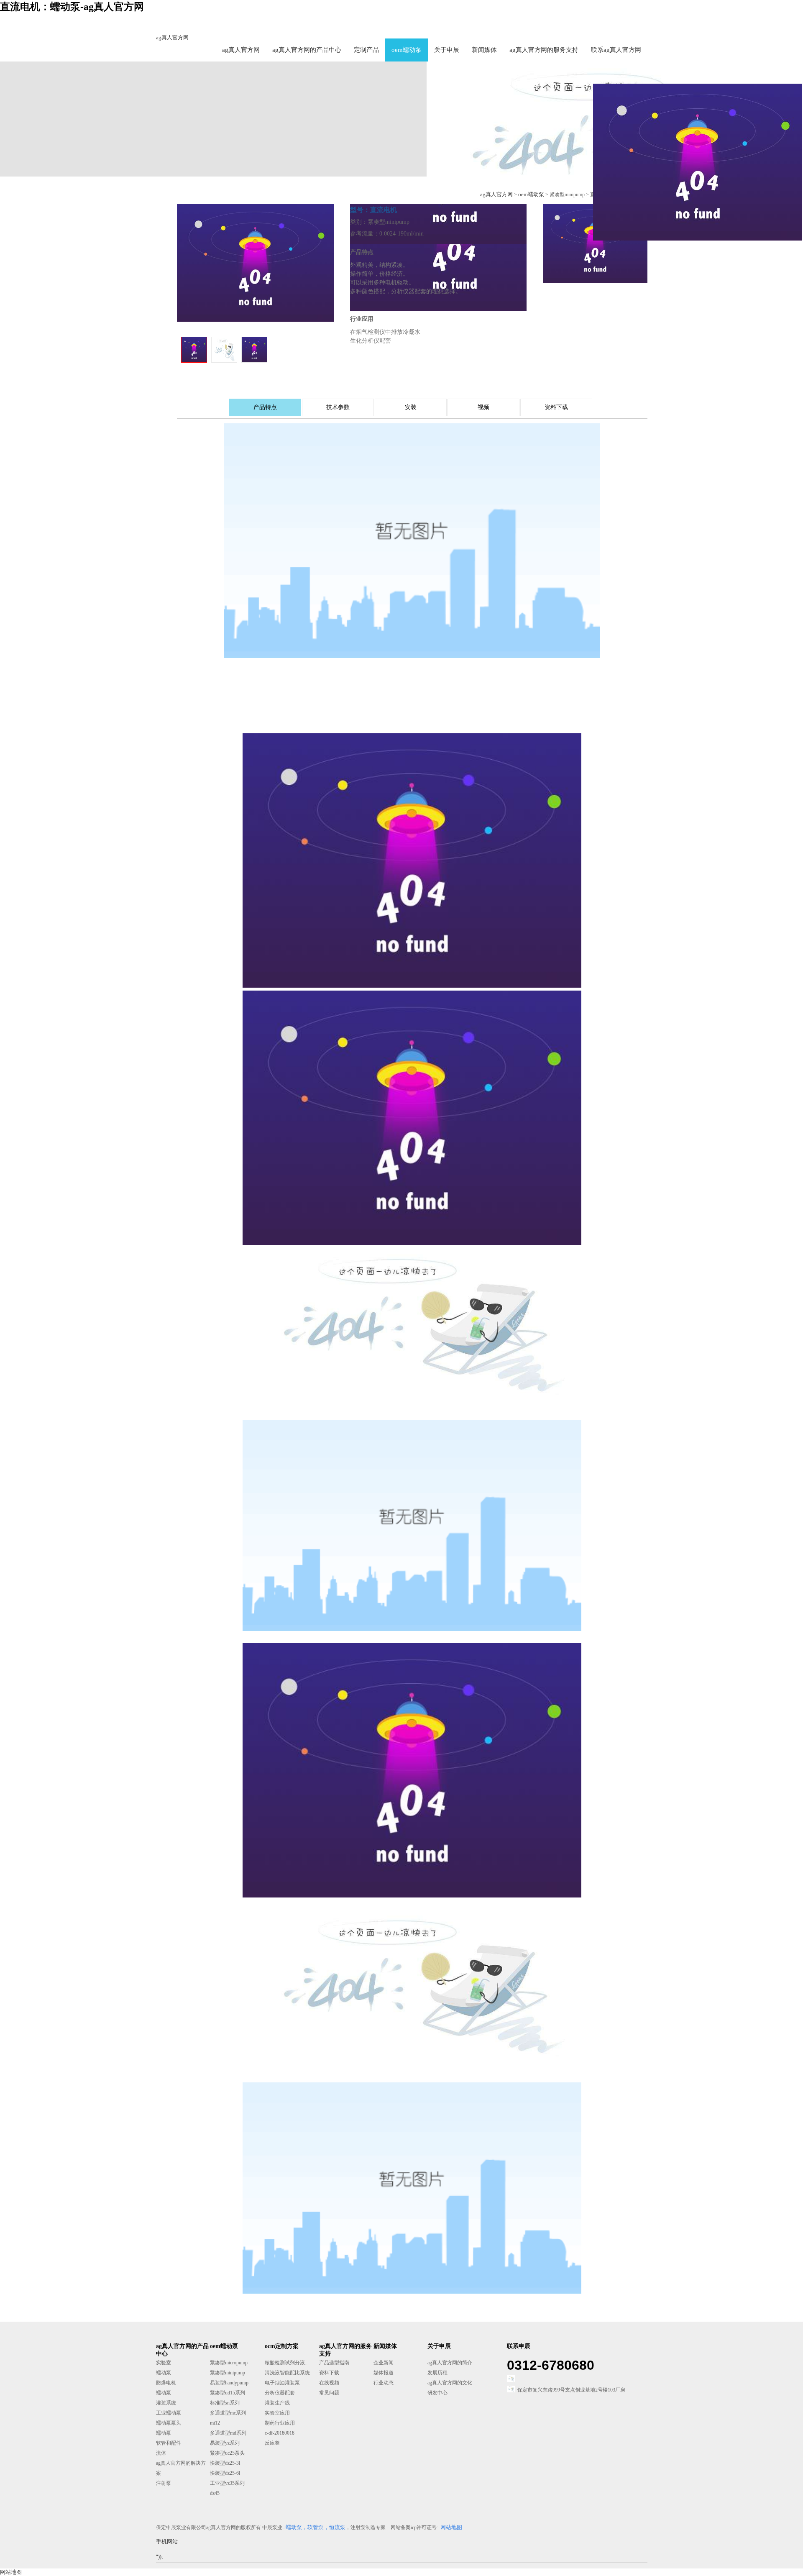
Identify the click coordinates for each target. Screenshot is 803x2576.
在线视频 (329, 2383)
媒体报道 (384, 2373)
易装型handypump (229, 2383)
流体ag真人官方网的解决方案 (181, 2463)
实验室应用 (277, 2413)
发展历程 (437, 2373)
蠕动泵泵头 (169, 2423)
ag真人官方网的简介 (450, 2363)
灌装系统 (166, 2403)
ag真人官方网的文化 (450, 2383)
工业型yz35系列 (227, 2483)
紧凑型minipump (228, 2373)
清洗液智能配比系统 (287, 2373)
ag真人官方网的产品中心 (307, 50)
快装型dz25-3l (225, 2463)
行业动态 (384, 2383)
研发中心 (437, 2393)
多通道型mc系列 (228, 2413)
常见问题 (329, 2393)
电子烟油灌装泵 (282, 2383)
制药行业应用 (280, 2423)
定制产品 (366, 50)
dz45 (215, 2493)
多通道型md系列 (228, 2433)
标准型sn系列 (225, 2403)
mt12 (215, 2423)
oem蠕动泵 (407, 50)
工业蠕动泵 (169, 2413)
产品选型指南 (334, 2363)
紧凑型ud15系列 (228, 2393)
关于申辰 (447, 50)
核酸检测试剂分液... (287, 2363)
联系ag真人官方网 (616, 50)
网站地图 (11, 2572)
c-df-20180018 (280, 2433)
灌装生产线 (277, 2403)
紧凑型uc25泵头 (227, 2453)
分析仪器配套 (280, 2393)
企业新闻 (384, 2363)
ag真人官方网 (172, 37)
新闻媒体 (484, 50)
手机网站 (167, 2541)
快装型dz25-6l (225, 2473)
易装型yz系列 (225, 2443)
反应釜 (272, 2443)
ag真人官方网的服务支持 (544, 50)
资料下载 (329, 2373)
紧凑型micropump (229, 2363)
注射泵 (164, 2483)
